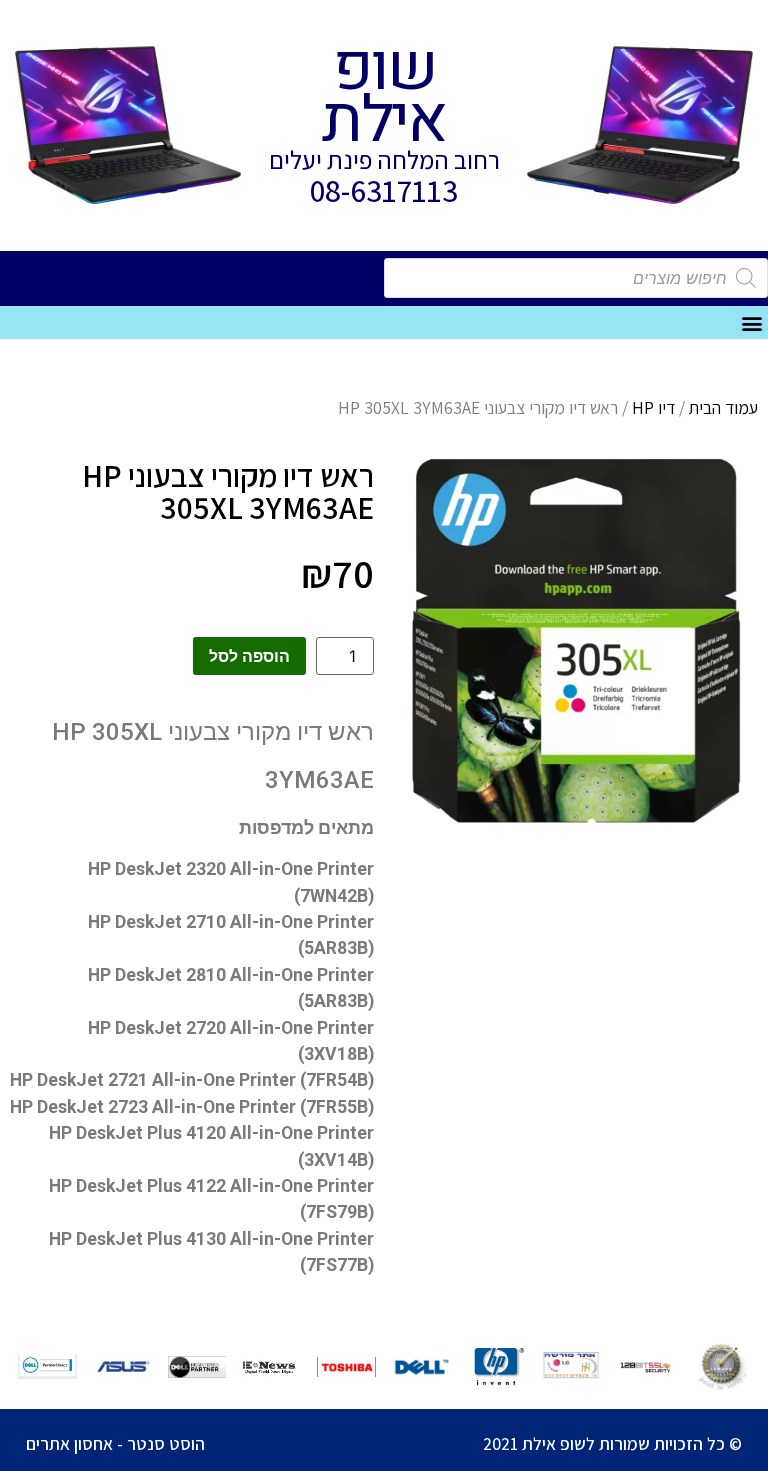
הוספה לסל (249, 656)
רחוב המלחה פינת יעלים (384, 159)
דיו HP (653, 407)
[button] (751, 322)
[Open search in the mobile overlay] (576, 278)
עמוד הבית (723, 407)
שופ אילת (384, 94)
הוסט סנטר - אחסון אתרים (115, 1443)
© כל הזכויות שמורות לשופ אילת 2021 (612, 1443)
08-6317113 (384, 190)
